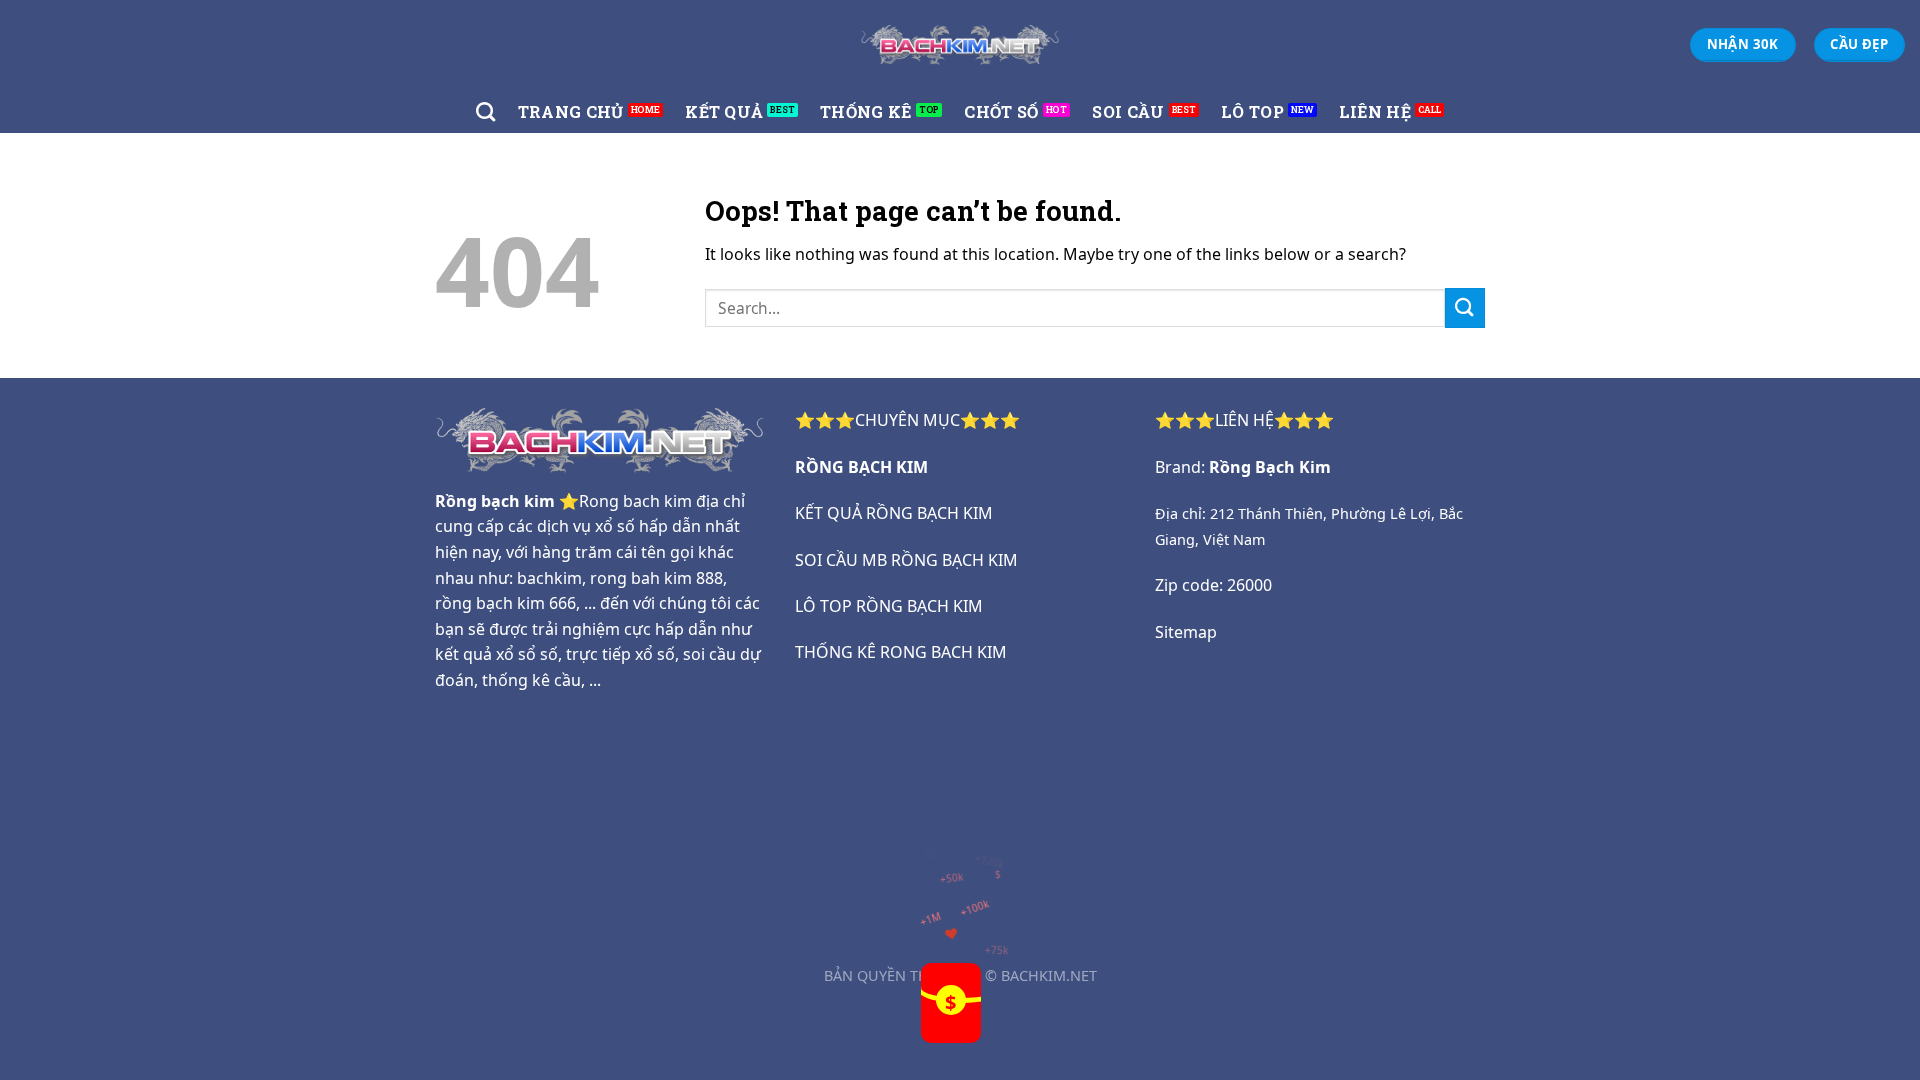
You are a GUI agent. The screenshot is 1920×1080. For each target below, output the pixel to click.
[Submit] (1465, 307)
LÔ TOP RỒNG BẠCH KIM (889, 606)
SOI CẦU (1128, 111)
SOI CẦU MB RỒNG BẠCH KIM (906, 560)
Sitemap (1186, 632)
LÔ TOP (1252, 111)
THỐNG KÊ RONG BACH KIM (901, 652)
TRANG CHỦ (571, 111)
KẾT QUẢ (724, 111)
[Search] (485, 111)
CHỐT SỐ (1001, 111)
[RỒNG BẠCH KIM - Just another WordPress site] (960, 44)
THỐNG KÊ (866, 111)
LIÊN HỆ (1375, 111)
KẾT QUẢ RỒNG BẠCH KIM (894, 513)
